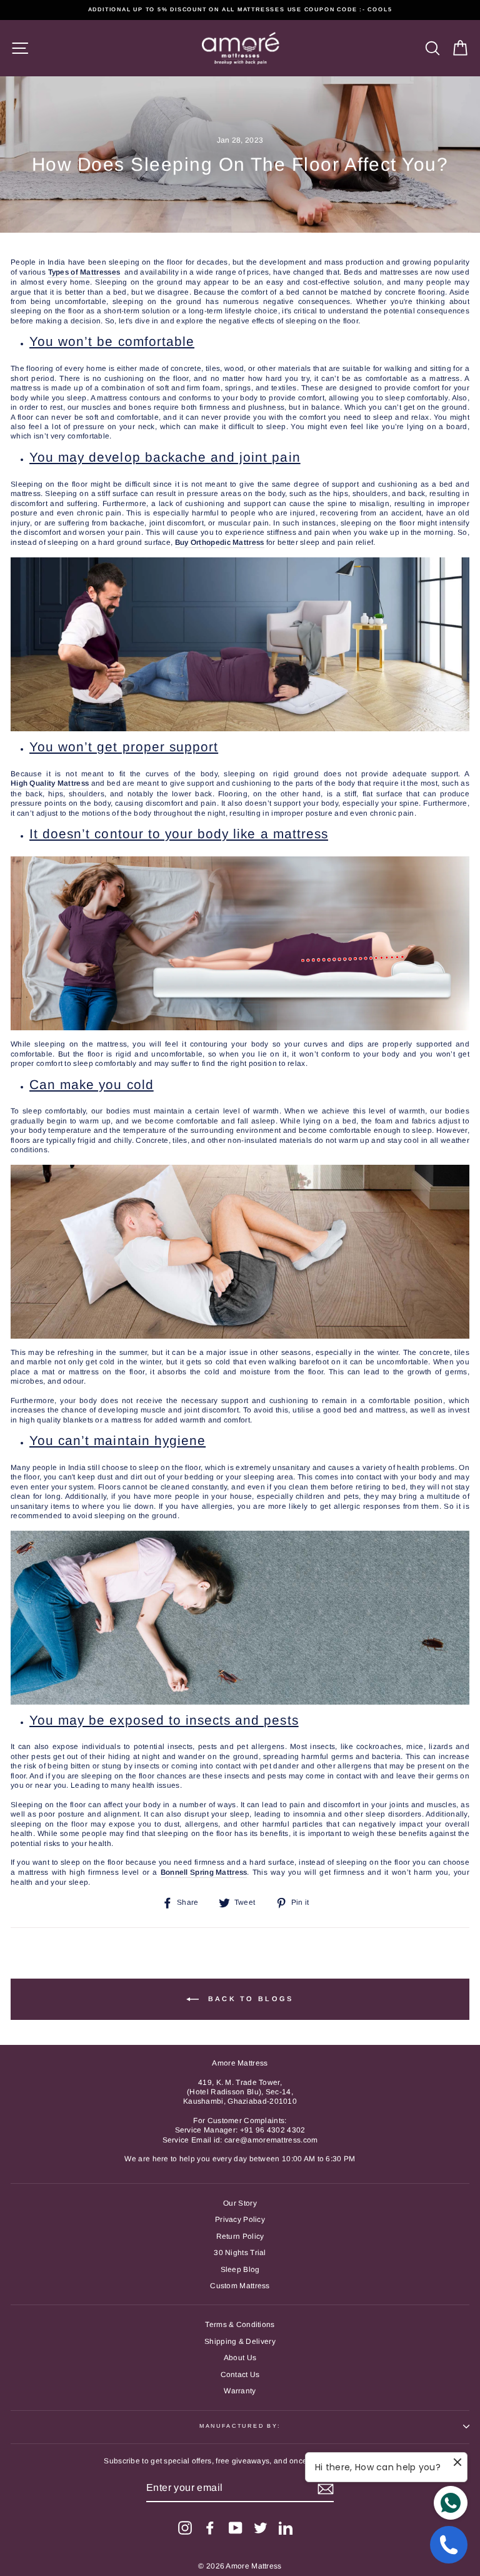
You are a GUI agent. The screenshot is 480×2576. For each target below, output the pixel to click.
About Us (240, 2358)
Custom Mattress (240, 2286)
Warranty (240, 2391)
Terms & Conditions (240, 2325)
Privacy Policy (240, 2219)
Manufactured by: (240, 2426)
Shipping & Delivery (240, 2341)
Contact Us (240, 2375)
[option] (240, 10)
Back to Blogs (248, 1998)
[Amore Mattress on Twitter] (261, 2528)
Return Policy (240, 2236)
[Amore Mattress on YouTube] (236, 2528)
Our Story (240, 2203)
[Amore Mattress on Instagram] (185, 2528)
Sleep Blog (240, 2269)
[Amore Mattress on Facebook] (210, 2528)
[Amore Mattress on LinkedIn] (286, 2528)
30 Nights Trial (240, 2253)
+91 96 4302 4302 (273, 2130)
